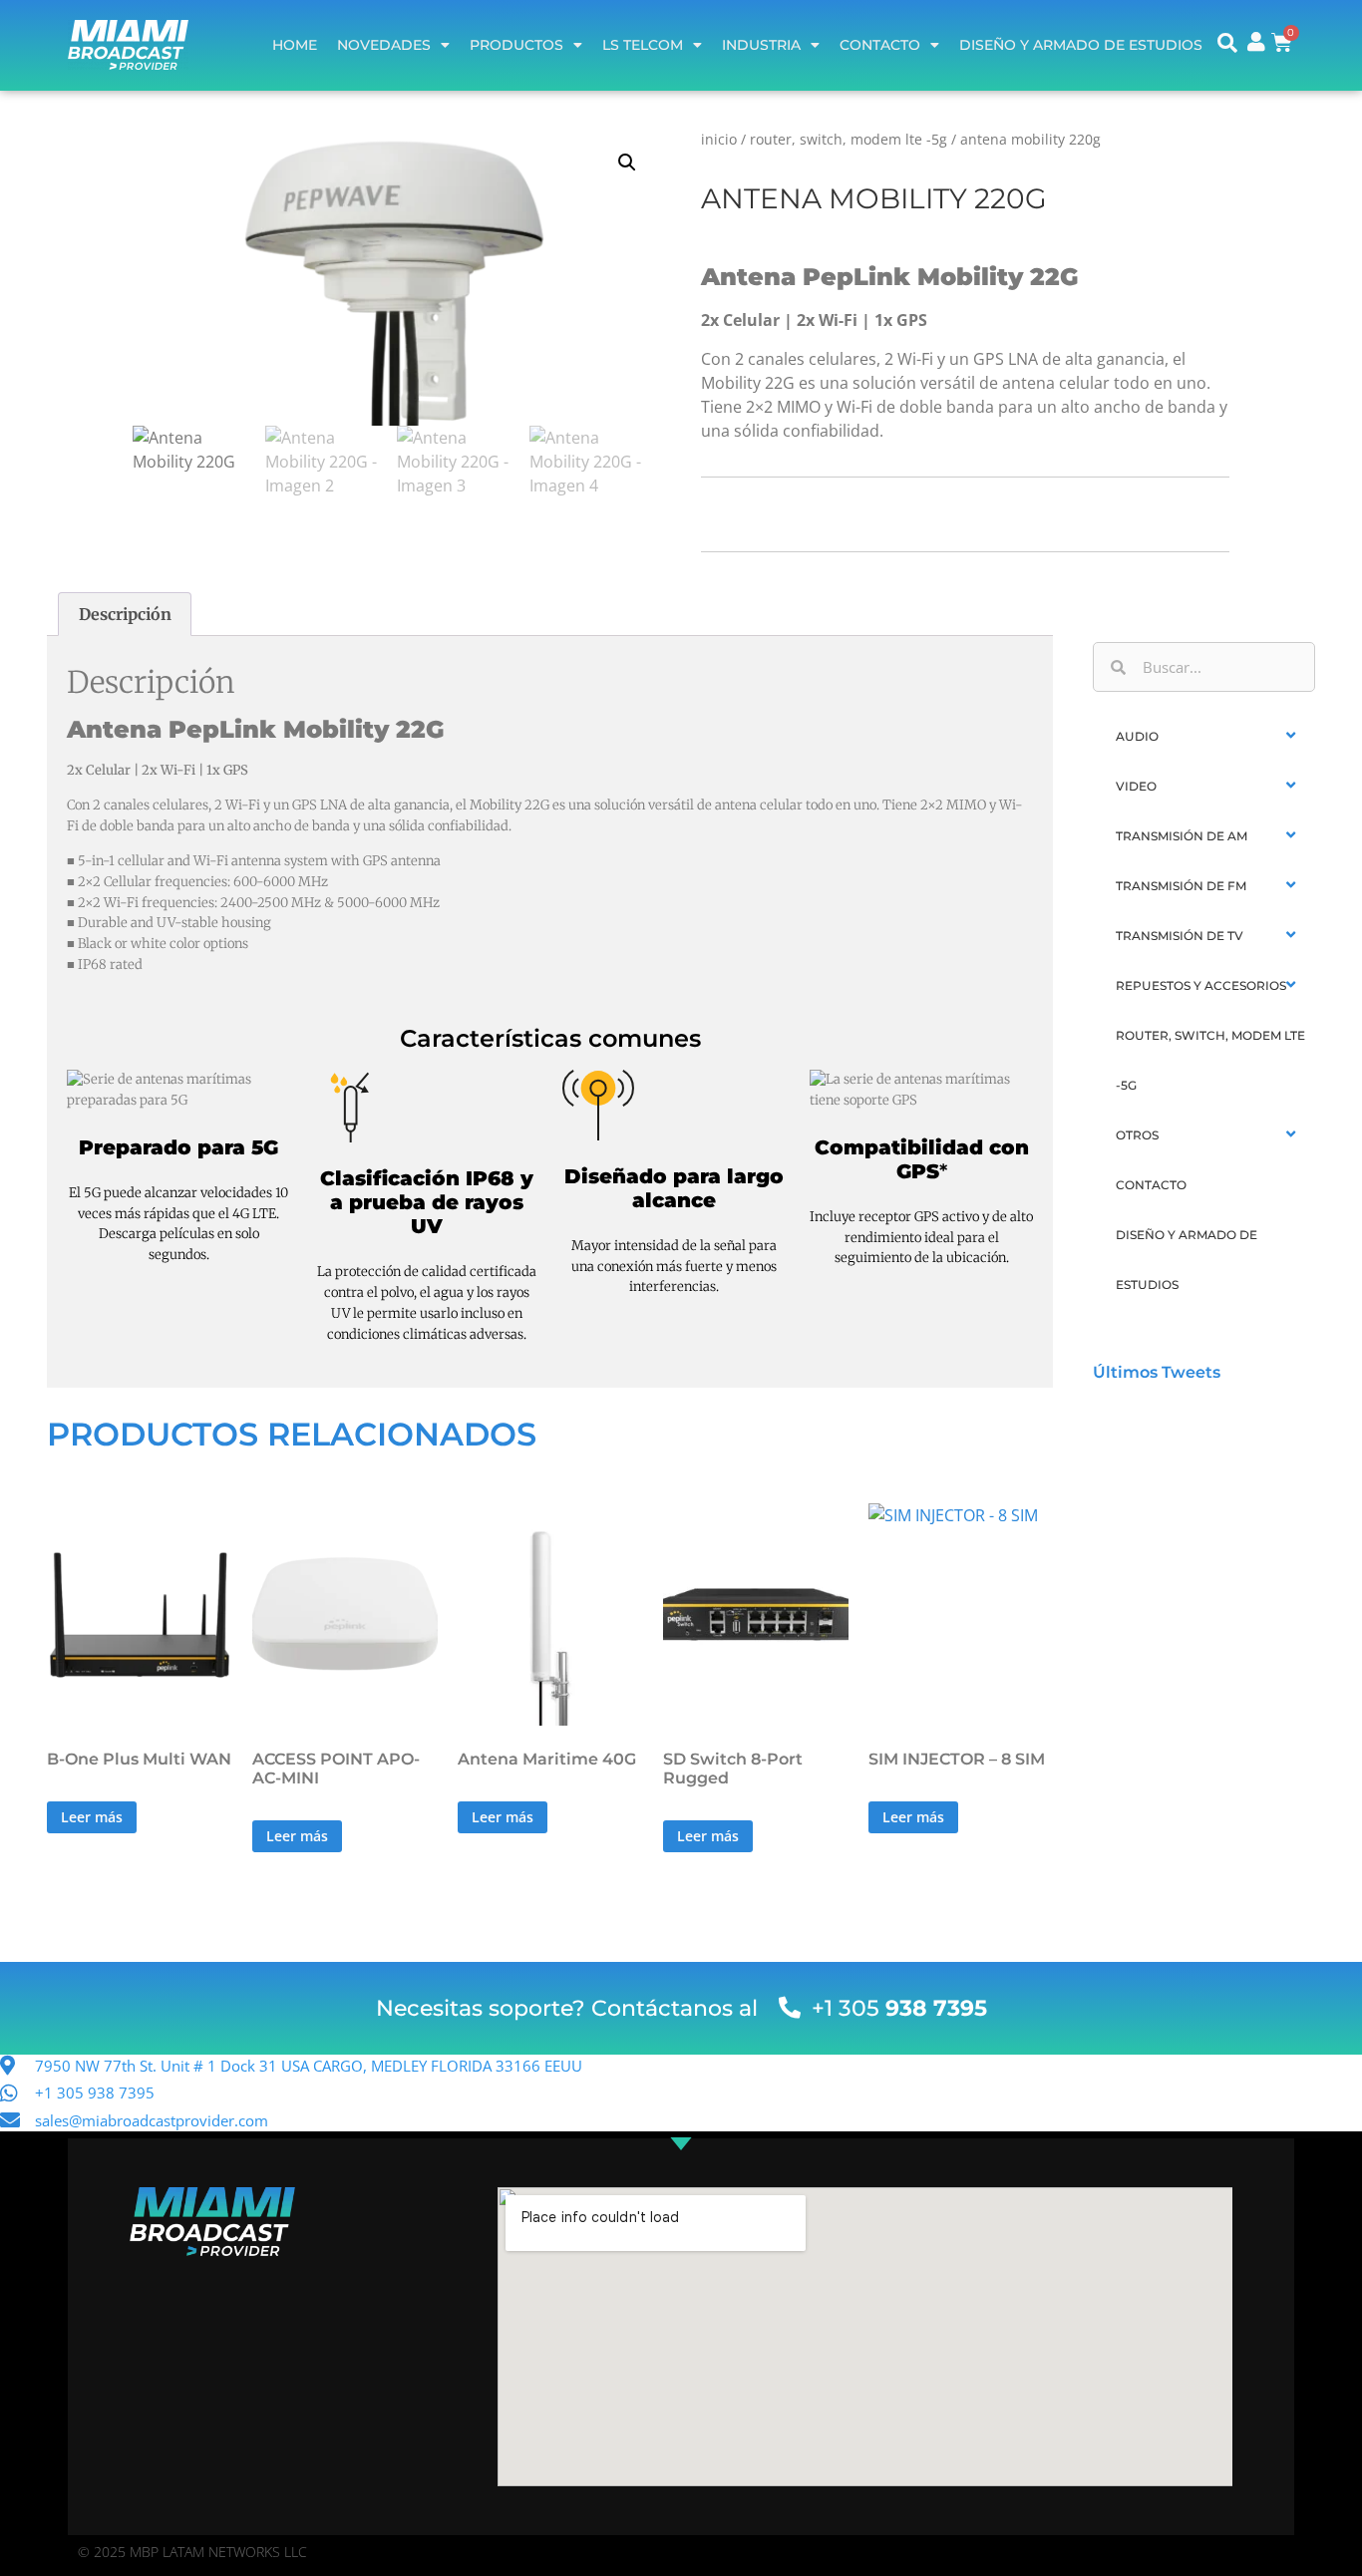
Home (295, 45)
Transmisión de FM (1181, 886)
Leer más (92, 1817)
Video (1136, 786)
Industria (761, 45)
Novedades (384, 45)
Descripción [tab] (125, 614)
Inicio (719, 139)
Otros (1137, 1135)
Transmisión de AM (1182, 836)
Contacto (880, 45)
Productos (516, 45)
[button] (627, 162)
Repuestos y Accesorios (1201, 985)
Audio (1137, 736)
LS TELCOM (643, 45)
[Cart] (1282, 42)
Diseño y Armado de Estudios (1081, 45)
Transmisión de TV (1180, 936)
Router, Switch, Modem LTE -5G (849, 139)
